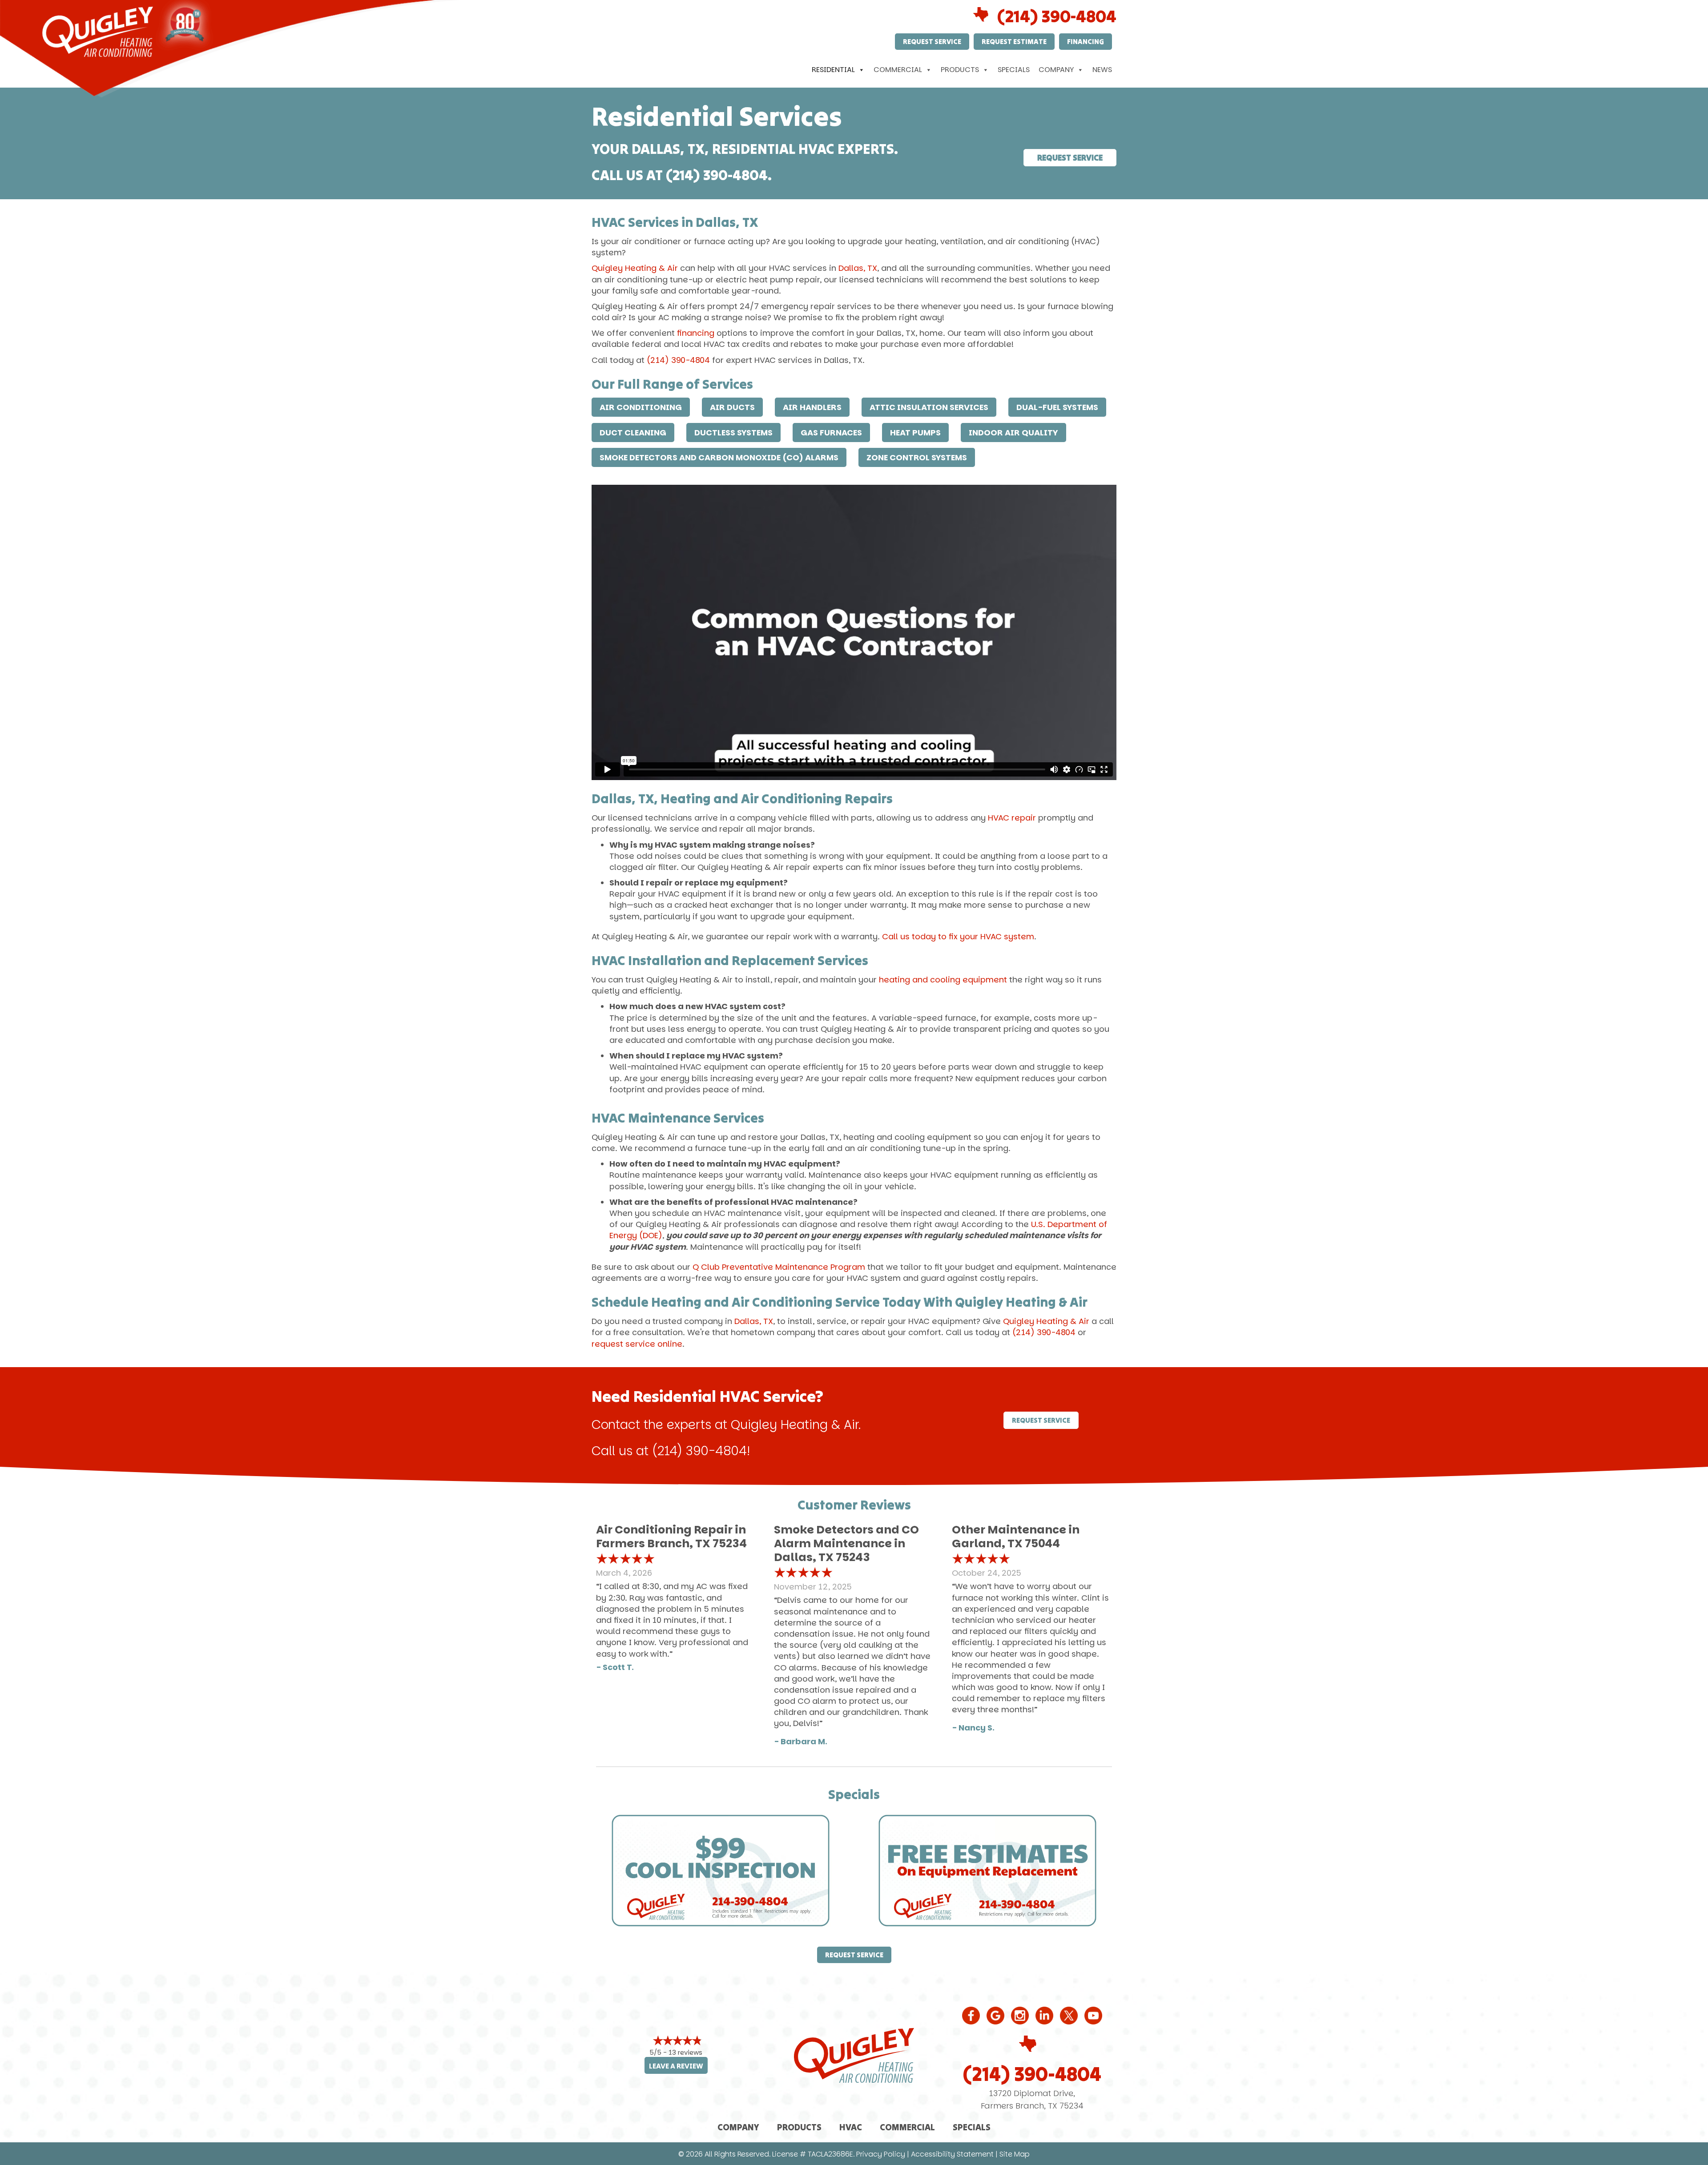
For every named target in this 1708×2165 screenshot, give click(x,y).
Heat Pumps (915, 433)
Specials (1014, 70)
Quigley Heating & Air (635, 268)
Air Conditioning (641, 407)
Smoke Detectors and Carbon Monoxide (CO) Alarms (719, 457)
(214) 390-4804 (1057, 16)
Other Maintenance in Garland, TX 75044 (1016, 1537)
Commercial (898, 70)
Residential (833, 70)
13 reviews (685, 2052)
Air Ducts (732, 407)
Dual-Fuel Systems (1057, 407)
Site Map (1015, 2154)
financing (696, 333)
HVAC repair (1012, 818)
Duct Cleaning (633, 433)
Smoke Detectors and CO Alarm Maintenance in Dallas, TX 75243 (846, 1543)
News (1102, 70)
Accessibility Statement (952, 2154)
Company (1056, 70)
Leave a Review (676, 2066)
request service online (637, 1344)
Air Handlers (812, 407)
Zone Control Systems (917, 457)
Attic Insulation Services (929, 407)
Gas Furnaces (831, 433)
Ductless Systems (733, 433)
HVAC (851, 2127)
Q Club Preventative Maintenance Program (779, 1267)
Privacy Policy (881, 2154)
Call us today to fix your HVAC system (958, 936)
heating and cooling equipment (943, 980)
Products (960, 70)
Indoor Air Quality (1013, 433)
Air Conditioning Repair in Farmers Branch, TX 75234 (671, 1537)
